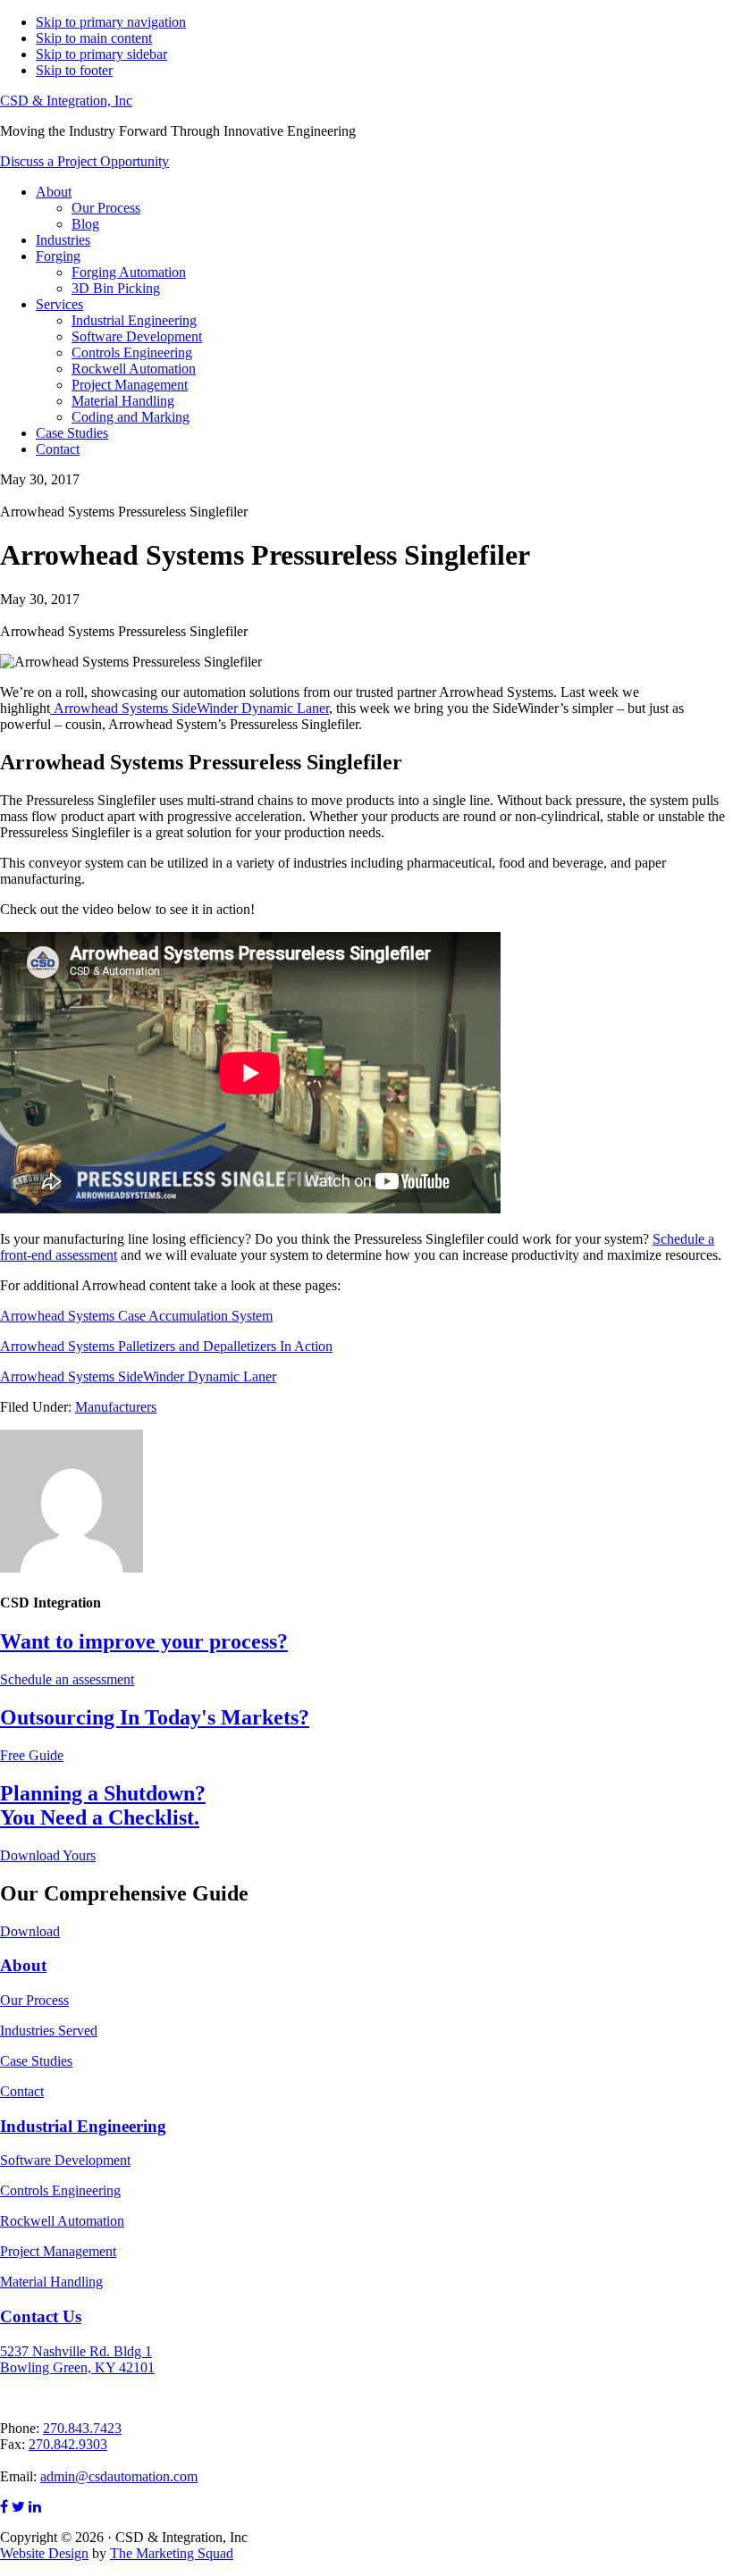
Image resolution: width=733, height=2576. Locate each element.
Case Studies (36, 2061)
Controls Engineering (60, 2190)
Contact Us (41, 2316)
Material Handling (51, 2282)
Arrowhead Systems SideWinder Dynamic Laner (190, 708)
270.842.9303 (68, 2444)
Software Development (65, 2160)
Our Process (34, 2000)
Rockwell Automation (62, 2221)
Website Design (44, 2553)
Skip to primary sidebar (101, 54)
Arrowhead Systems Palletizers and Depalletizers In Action (166, 1346)
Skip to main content (94, 38)
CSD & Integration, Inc (66, 101)
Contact (22, 2091)
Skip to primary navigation (111, 22)
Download (30, 1931)
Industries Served (49, 2031)
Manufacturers (116, 1407)
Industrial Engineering (83, 2126)
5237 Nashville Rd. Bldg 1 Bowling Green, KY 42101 (77, 2359)
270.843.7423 (82, 2428)
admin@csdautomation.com (119, 2476)
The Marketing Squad (172, 2553)
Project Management (58, 2251)
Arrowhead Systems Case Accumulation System (136, 1316)
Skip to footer (74, 70)
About (23, 1965)
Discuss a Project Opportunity (84, 161)
